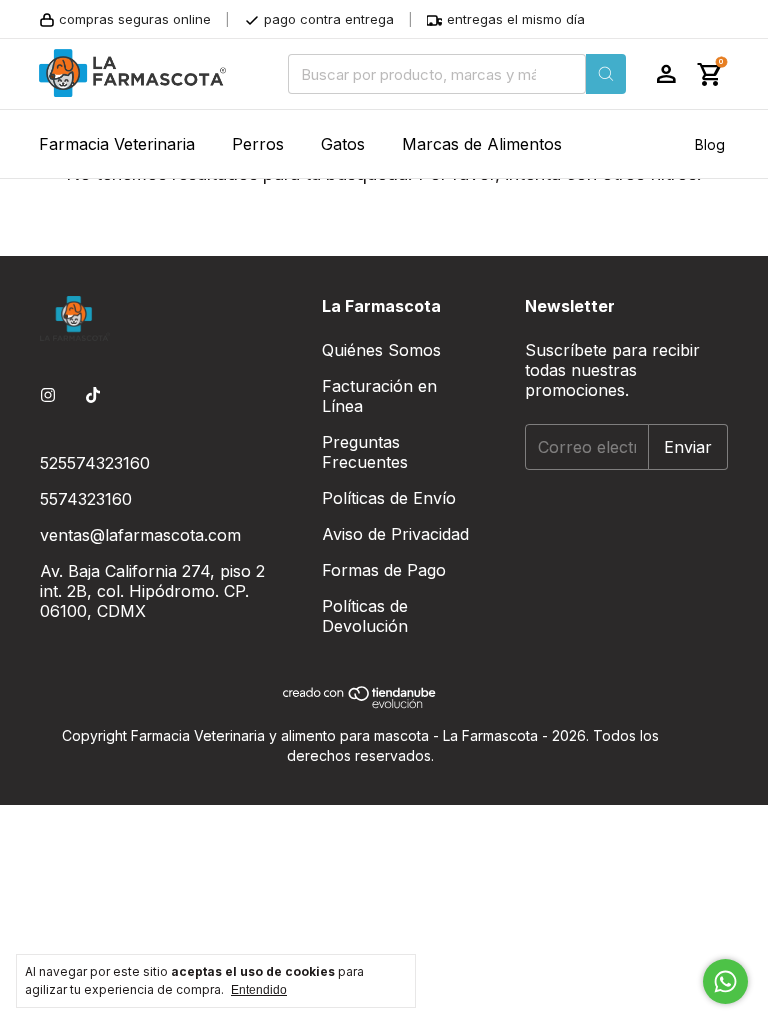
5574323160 (86, 499)
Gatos (343, 144)
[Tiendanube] (360, 703)
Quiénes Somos (381, 350)
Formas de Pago (384, 570)
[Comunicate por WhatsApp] (725, 981)
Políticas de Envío (389, 498)
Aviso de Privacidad (395, 534)
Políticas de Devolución (365, 616)
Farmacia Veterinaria (117, 144)
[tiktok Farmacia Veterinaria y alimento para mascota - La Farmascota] (93, 395)
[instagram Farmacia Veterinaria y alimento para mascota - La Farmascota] (48, 395)
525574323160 (95, 463)
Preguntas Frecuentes (365, 452)
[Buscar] (606, 74)
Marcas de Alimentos (482, 144)
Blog (710, 144)
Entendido (259, 990)
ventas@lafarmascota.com (140, 535)
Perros (258, 144)
